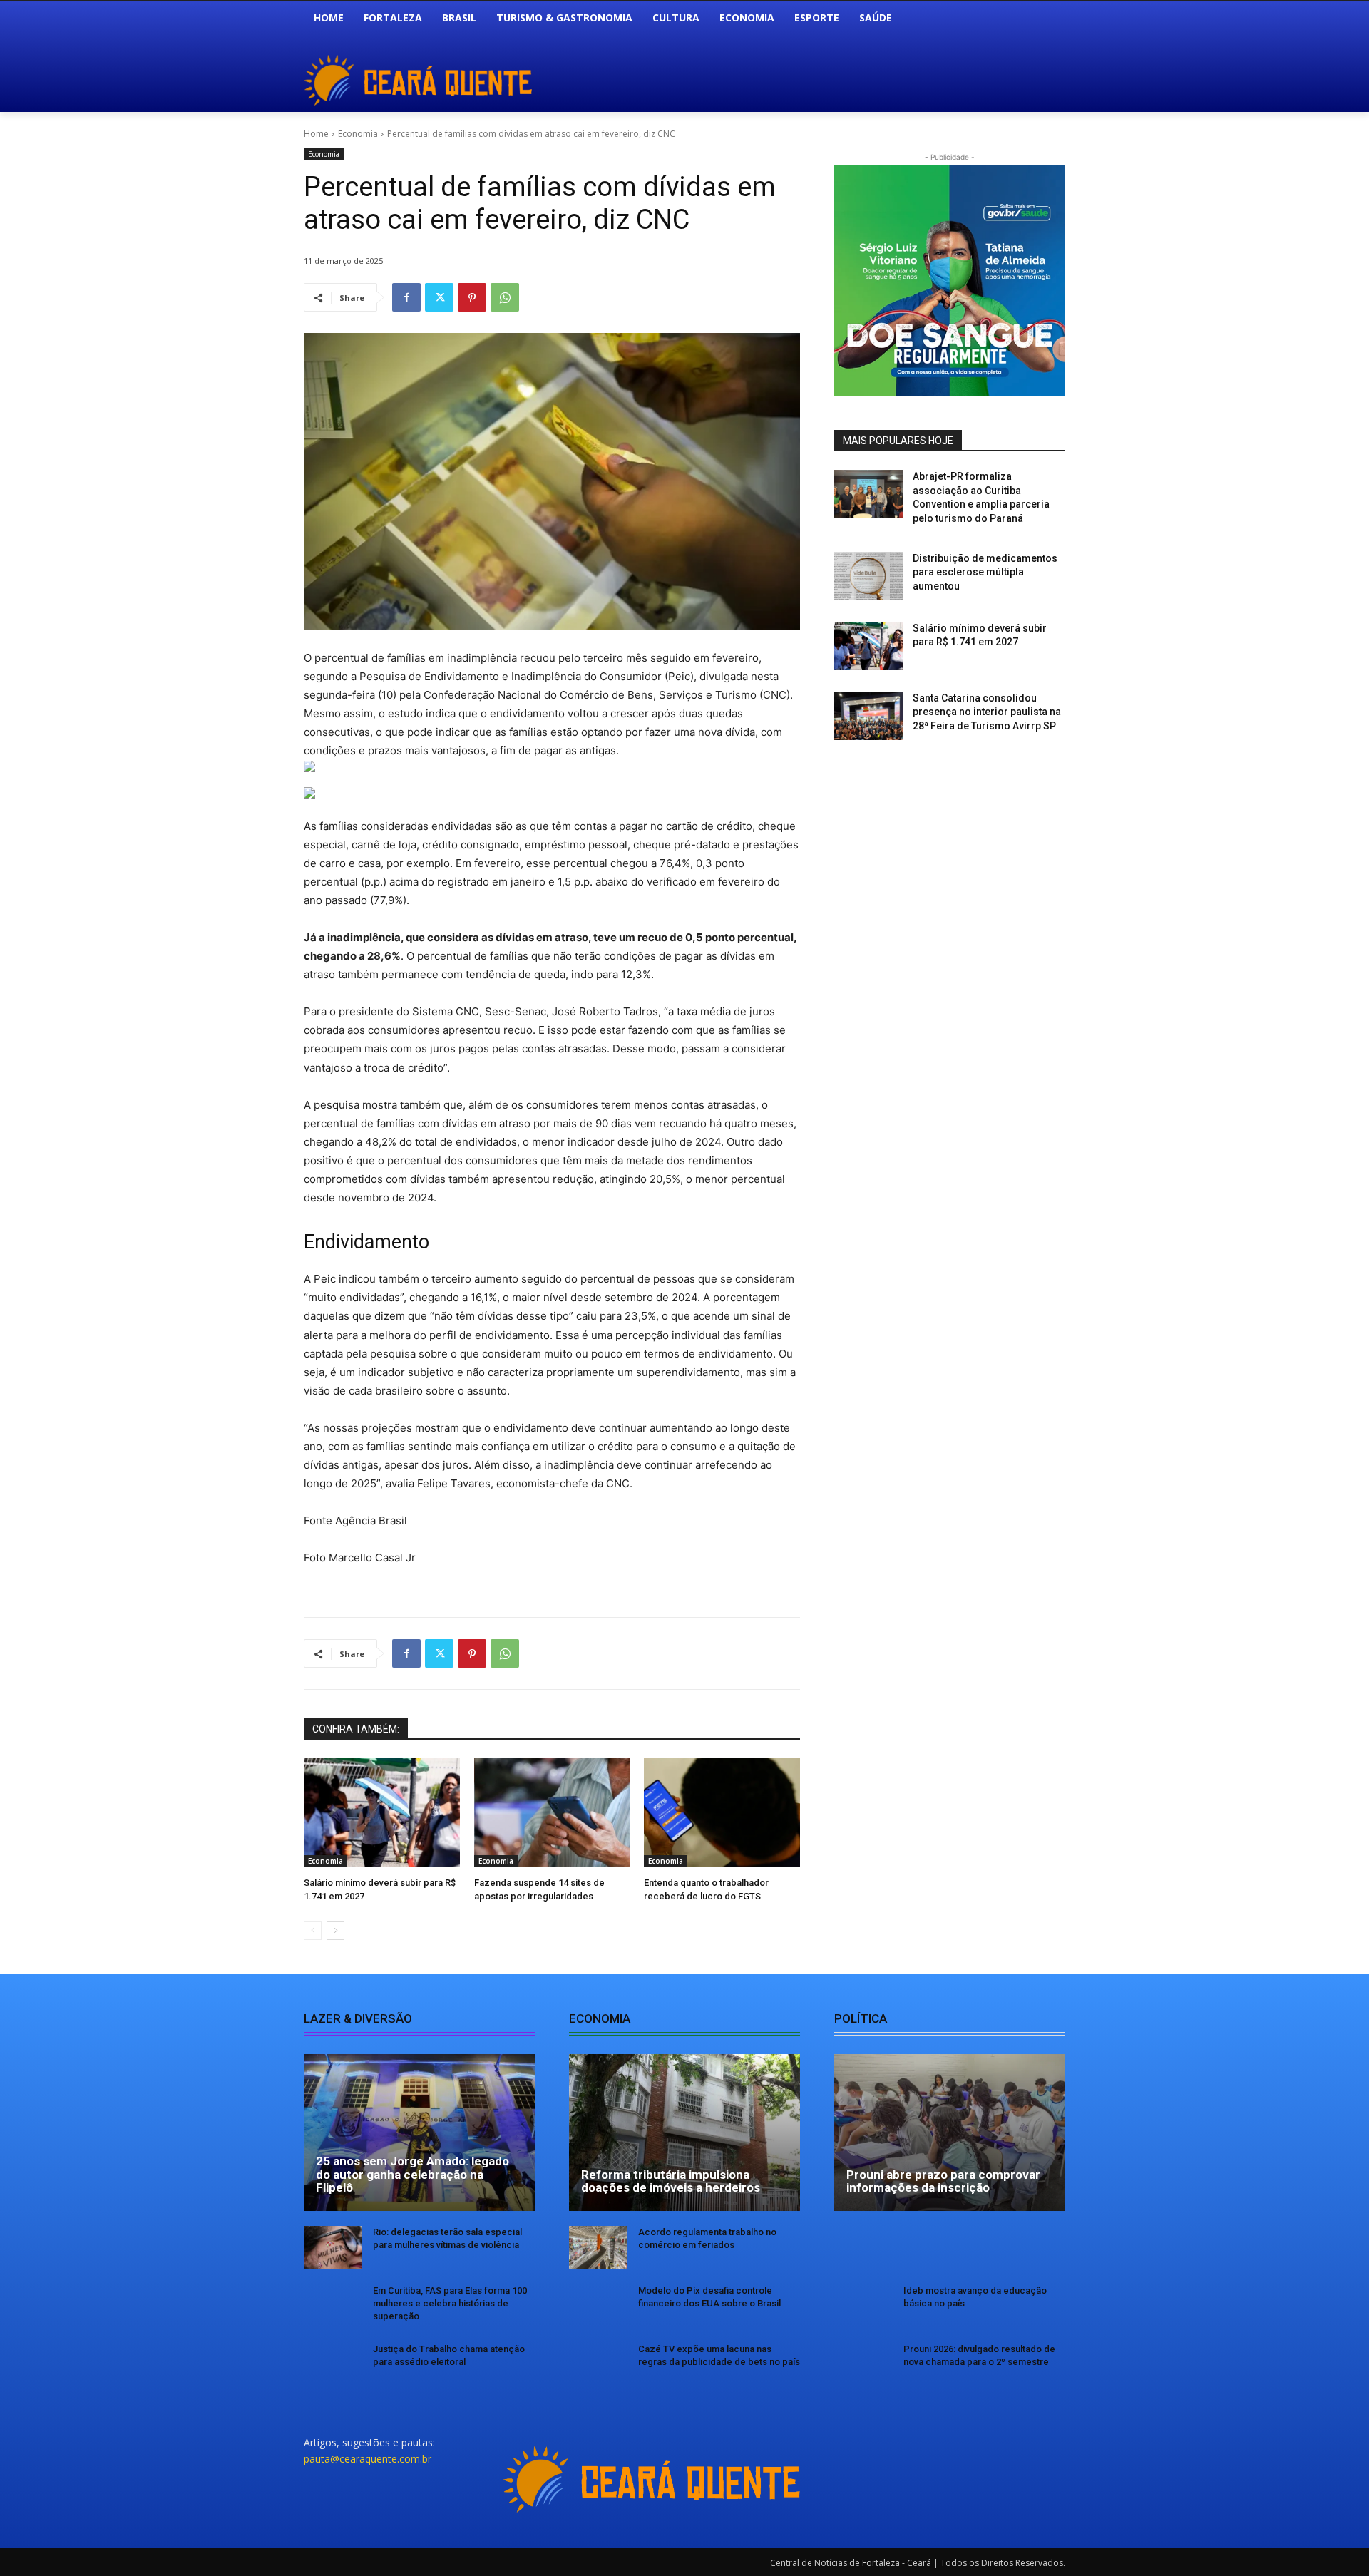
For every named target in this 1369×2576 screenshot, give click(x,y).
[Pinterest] (472, 297)
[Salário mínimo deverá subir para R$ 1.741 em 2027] (382, 1813)
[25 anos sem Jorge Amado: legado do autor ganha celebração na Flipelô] (419, 2133)
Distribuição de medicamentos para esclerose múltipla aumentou (985, 572)
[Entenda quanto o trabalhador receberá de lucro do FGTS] (722, 1813)
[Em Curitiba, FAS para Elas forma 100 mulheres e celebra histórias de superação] (333, 2306)
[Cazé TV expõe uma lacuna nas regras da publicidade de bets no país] (598, 2365)
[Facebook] (406, 297)
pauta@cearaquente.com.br (368, 2459)
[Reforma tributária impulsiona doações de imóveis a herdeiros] (684, 2133)
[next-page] (335, 1931)
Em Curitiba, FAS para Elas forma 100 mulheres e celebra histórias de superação (450, 2303)
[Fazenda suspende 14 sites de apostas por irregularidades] (552, 1813)
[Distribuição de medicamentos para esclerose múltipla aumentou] (869, 576)
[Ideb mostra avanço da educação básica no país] (863, 2306)
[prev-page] (313, 1931)
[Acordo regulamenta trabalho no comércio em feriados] (598, 2248)
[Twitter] (439, 297)
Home (316, 134)
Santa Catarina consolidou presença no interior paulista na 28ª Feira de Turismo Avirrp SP (987, 712)
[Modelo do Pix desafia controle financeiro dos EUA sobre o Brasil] (598, 2306)
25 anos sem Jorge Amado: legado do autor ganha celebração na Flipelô (412, 2174)
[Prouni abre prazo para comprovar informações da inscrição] (950, 2133)
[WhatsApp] (505, 297)
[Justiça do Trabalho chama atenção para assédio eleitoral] (333, 2365)
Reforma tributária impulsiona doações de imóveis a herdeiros (671, 2181)
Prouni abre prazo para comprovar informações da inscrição (943, 2181)
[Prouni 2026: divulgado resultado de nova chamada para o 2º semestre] (863, 2365)
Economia (358, 134)
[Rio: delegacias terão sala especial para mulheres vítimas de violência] (333, 2248)
